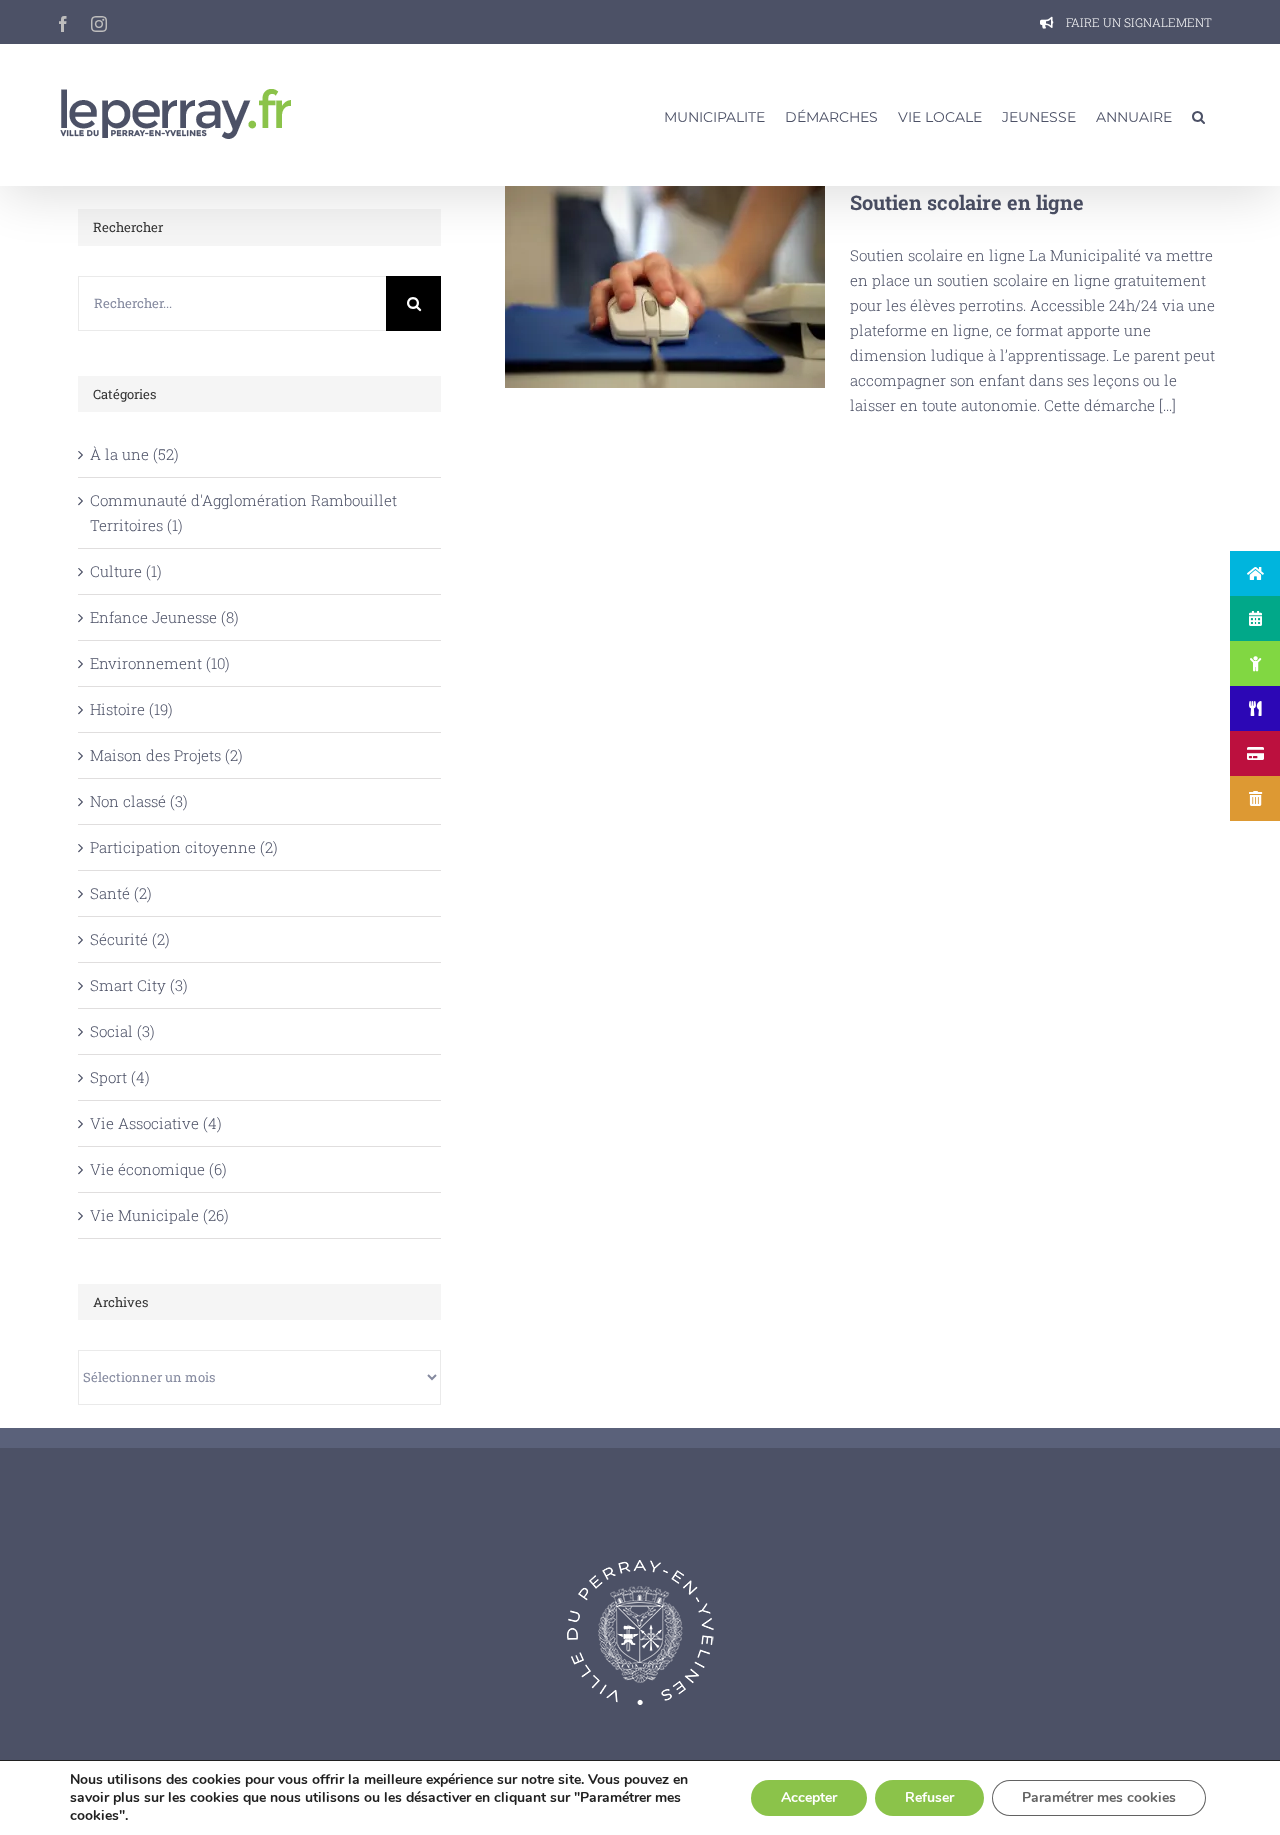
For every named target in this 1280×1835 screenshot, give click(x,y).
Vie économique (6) (158, 1169)
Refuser (929, 1797)
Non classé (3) (139, 801)
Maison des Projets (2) (166, 755)
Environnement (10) (160, 663)
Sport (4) (120, 1077)
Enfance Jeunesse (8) (164, 617)
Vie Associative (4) (156, 1123)
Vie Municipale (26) (159, 1215)
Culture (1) (126, 571)
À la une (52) (134, 454)
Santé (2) (121, 893)
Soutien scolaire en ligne (664, 287)
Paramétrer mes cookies (1099, 1797)
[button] (1198, 115)
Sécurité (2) (130, 939)
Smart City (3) (139, 985)
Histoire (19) (131, 709)
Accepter (809, 1797)
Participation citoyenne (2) (184, 847)
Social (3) (122, 1031)
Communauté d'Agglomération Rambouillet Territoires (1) (243, 512)
